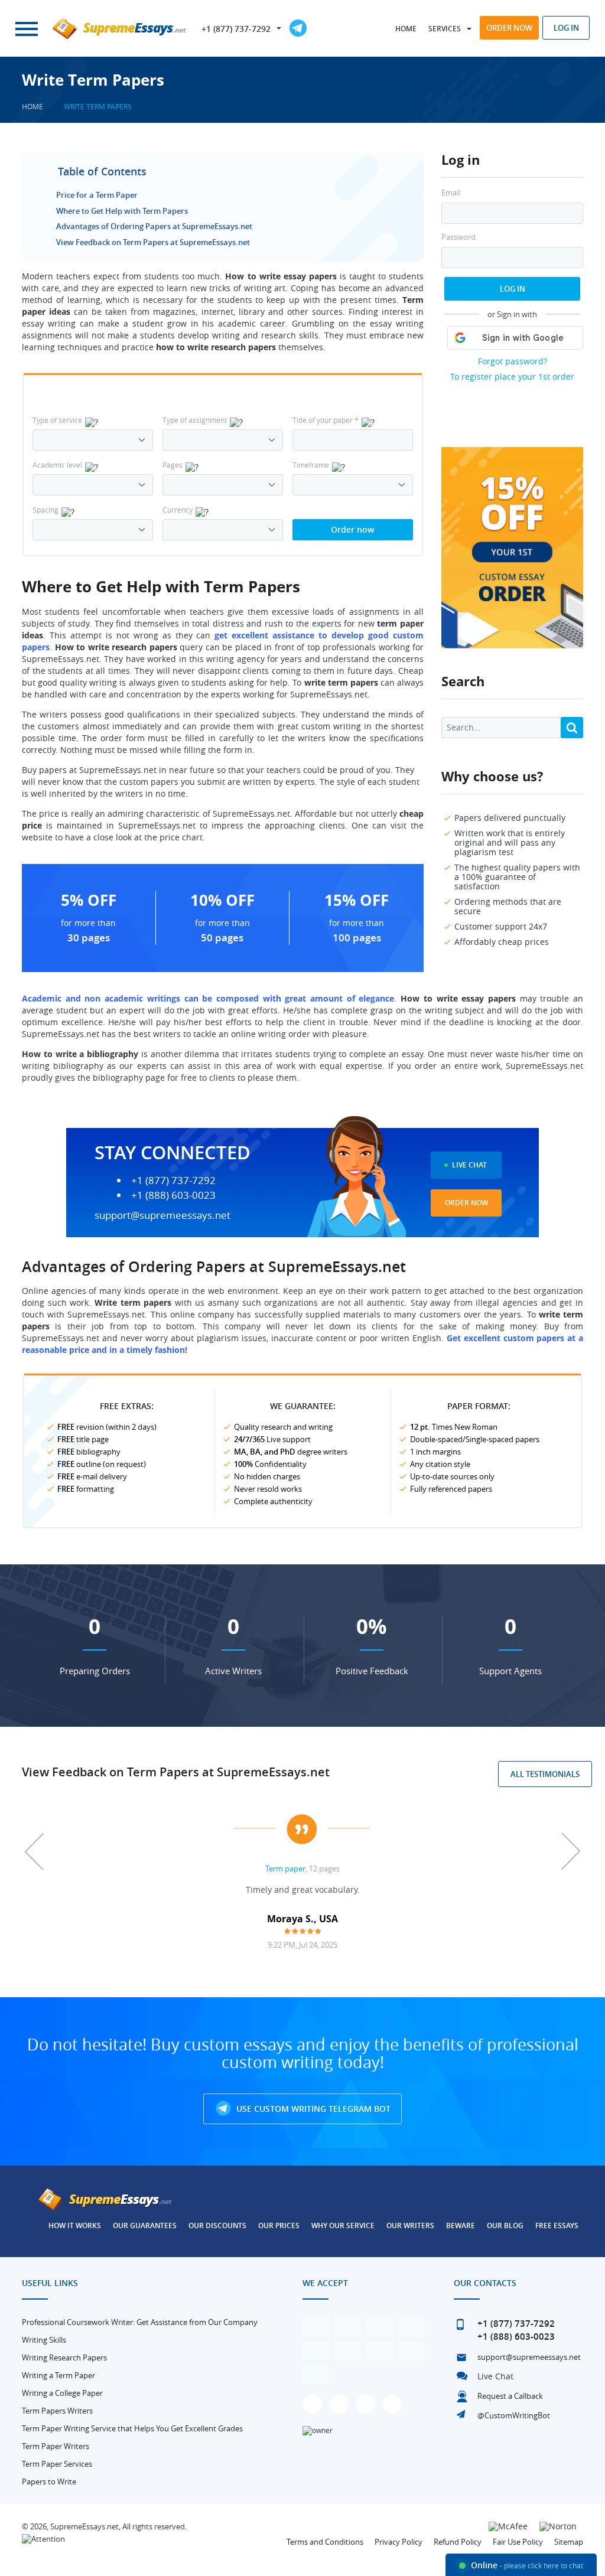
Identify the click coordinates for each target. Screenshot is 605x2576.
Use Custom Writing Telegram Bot (312, 2109)
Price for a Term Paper (97, 195)
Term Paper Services (57, 2464)
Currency (178, 510)
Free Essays (557, 2226)
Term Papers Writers (57, 2411)
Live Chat (469, 1165)
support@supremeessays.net (162, 1215)
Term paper (285, 1869)
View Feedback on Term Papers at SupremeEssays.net (153, 242)
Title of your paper (326, 420)
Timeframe (311, 465)
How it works (75, 2226)
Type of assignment (195, 420)
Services (445, 29)
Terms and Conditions (325, 2542)
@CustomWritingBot (514, 2415)
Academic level (57, 465)
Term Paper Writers (56, 2446)
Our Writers (410, 2226)
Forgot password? (513, 361)
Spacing (45, 510)
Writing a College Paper (62, 2393)
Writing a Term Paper (58, 2375)
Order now (509, 28)
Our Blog (505, 2226)
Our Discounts (217, 2226)
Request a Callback (510, 2396)
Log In (513, 289)
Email (451, 193)
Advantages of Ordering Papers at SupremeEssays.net (154, 226)
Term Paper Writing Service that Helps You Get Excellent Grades (132, 2428)
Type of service (57, 420)
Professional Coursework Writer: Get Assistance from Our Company (140, 2322)
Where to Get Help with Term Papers (122, 211)
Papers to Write (49, 2482)
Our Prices (279, 2226)
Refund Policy (458, 2542)
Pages (173, 465)
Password (458, 237)
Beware (461, 2226)
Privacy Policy (399, 2542)
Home (406, 29)
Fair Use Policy (518, 2542)
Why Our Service (343, 2226)
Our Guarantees (145, 2226)
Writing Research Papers (64, 2357)
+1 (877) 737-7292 (236, 29)
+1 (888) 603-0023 (173, 1195)
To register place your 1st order (512, 376)
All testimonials (545, 1774)
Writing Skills (44, 2340)
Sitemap (569, 2542)
